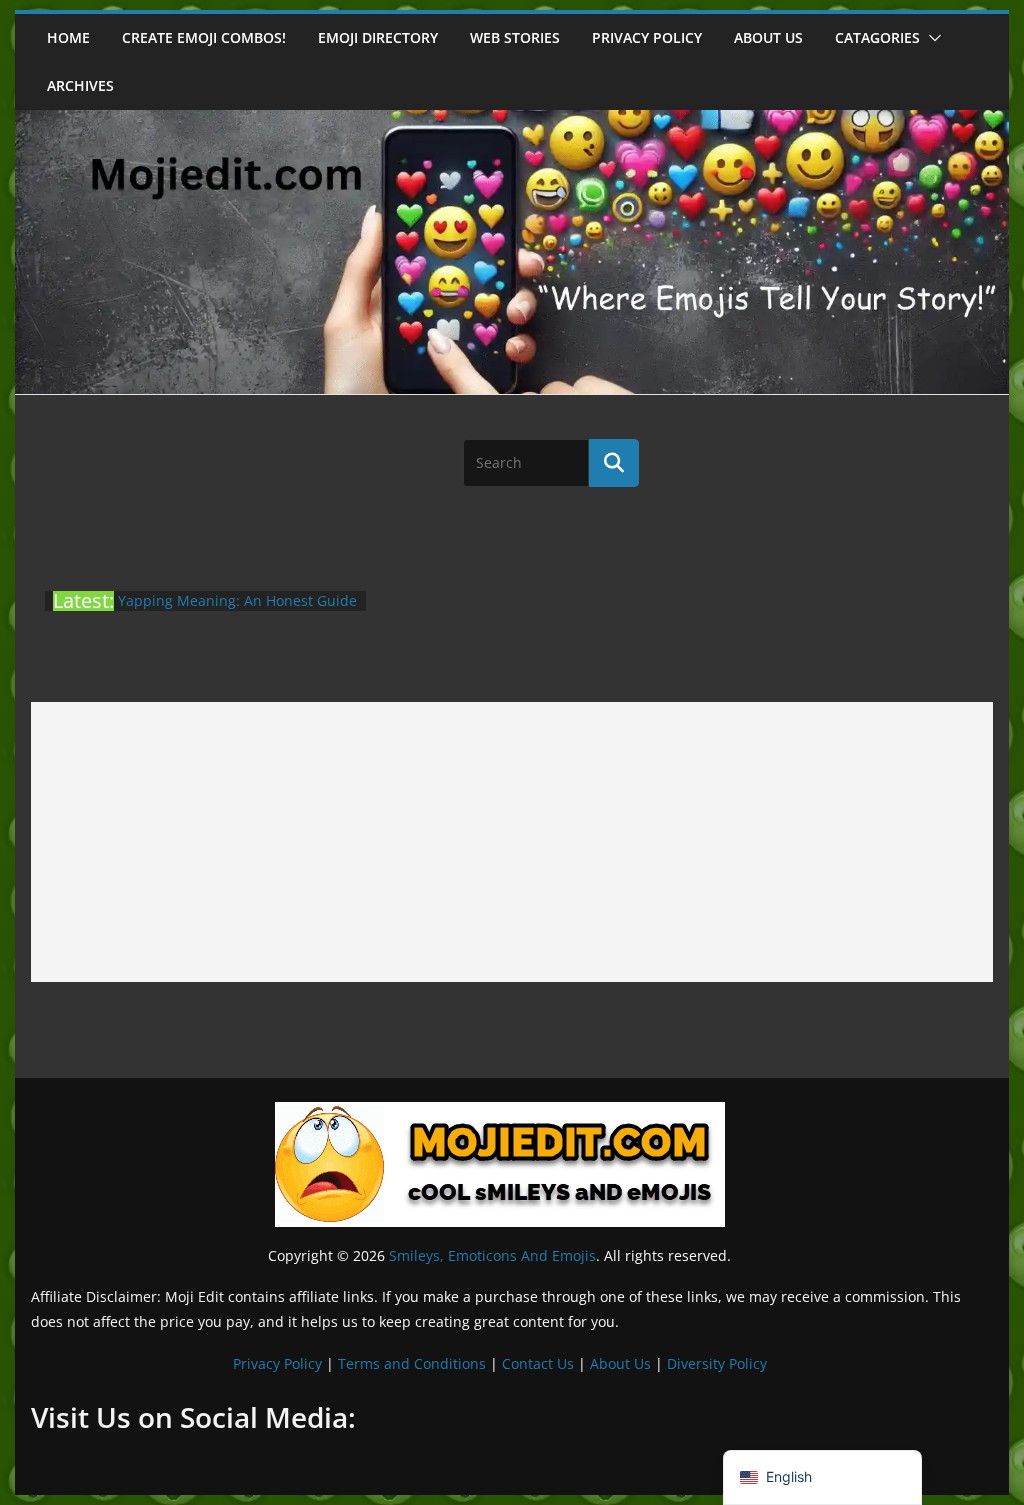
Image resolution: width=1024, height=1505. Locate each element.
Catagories (877, 37)
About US (768, 37)
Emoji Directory (378, 37)
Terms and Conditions (412, 1363)
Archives (80, 85)
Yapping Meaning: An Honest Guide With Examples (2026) (237, 610)
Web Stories (515, 37)
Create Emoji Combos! (204, 37)
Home (68, 37)
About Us (620, 1363)
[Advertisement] (511, 842)
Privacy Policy (647, 37)
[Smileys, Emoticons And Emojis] (511, 120)
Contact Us (538, 1363)
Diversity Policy (717, 1363)
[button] (931, 38)
